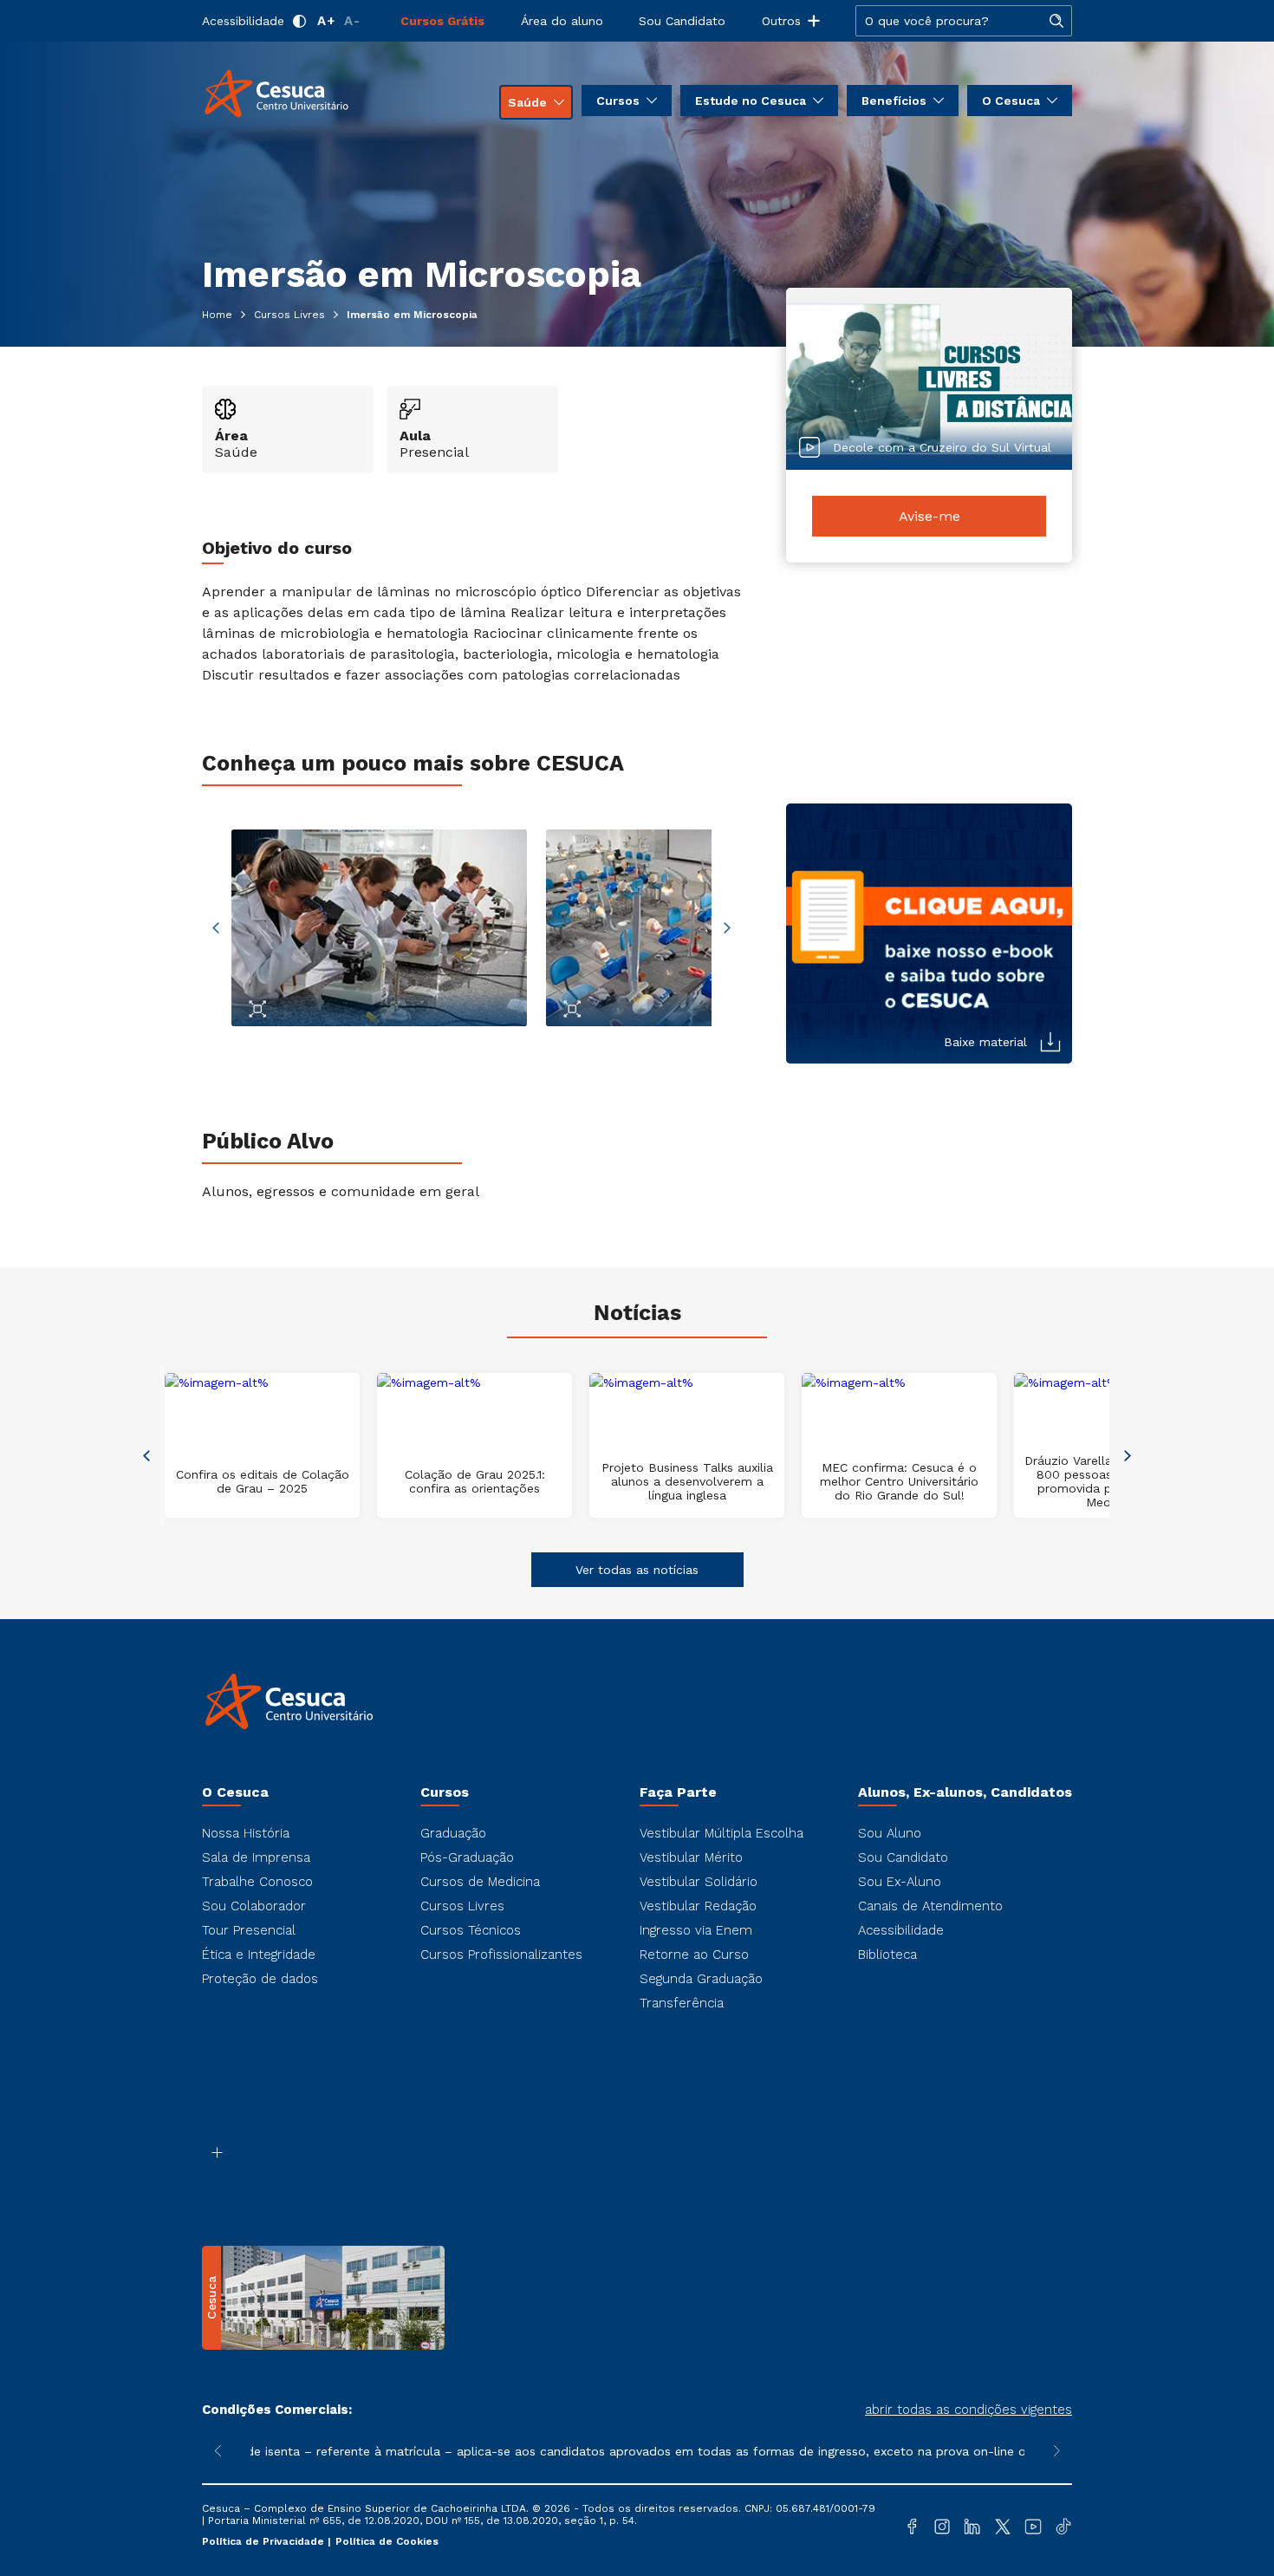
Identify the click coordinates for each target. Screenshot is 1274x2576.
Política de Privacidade (265, 2541)
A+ (326, 21)
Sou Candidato (682, 21)
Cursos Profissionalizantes (501, 1955)
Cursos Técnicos (471, 1930)
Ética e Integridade (259, 1955)
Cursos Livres (462, 1906)
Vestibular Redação (698, 1906)
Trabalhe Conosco (257, 1882)
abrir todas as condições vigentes (968, 2410)
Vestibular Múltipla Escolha (721, 1833)
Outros (781, 21)
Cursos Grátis (442, 21)
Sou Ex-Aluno (900, 1882)
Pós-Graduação (467, 1857)
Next (727, 928)
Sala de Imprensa (256, 1857)
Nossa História (246, 1833)
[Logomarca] (304, 94)
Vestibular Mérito (691, 1857)
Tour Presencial (249, 1930)
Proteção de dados (260, 1979)
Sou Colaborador (254, 1906)
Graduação (453, 1833)
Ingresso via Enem (696, 1930)
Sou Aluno (890, 1833)
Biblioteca (887, 1955)
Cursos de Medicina (480, 1882)
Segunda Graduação (701, 1979)
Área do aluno (562, 21)
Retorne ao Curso (694, 1955)
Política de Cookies (387, 2541)
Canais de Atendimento (930, 1906)
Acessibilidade (243, 21)
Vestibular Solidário (699, 1882)
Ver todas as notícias (637, 1570)
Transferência (682, 2003)
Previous (216, 928)
